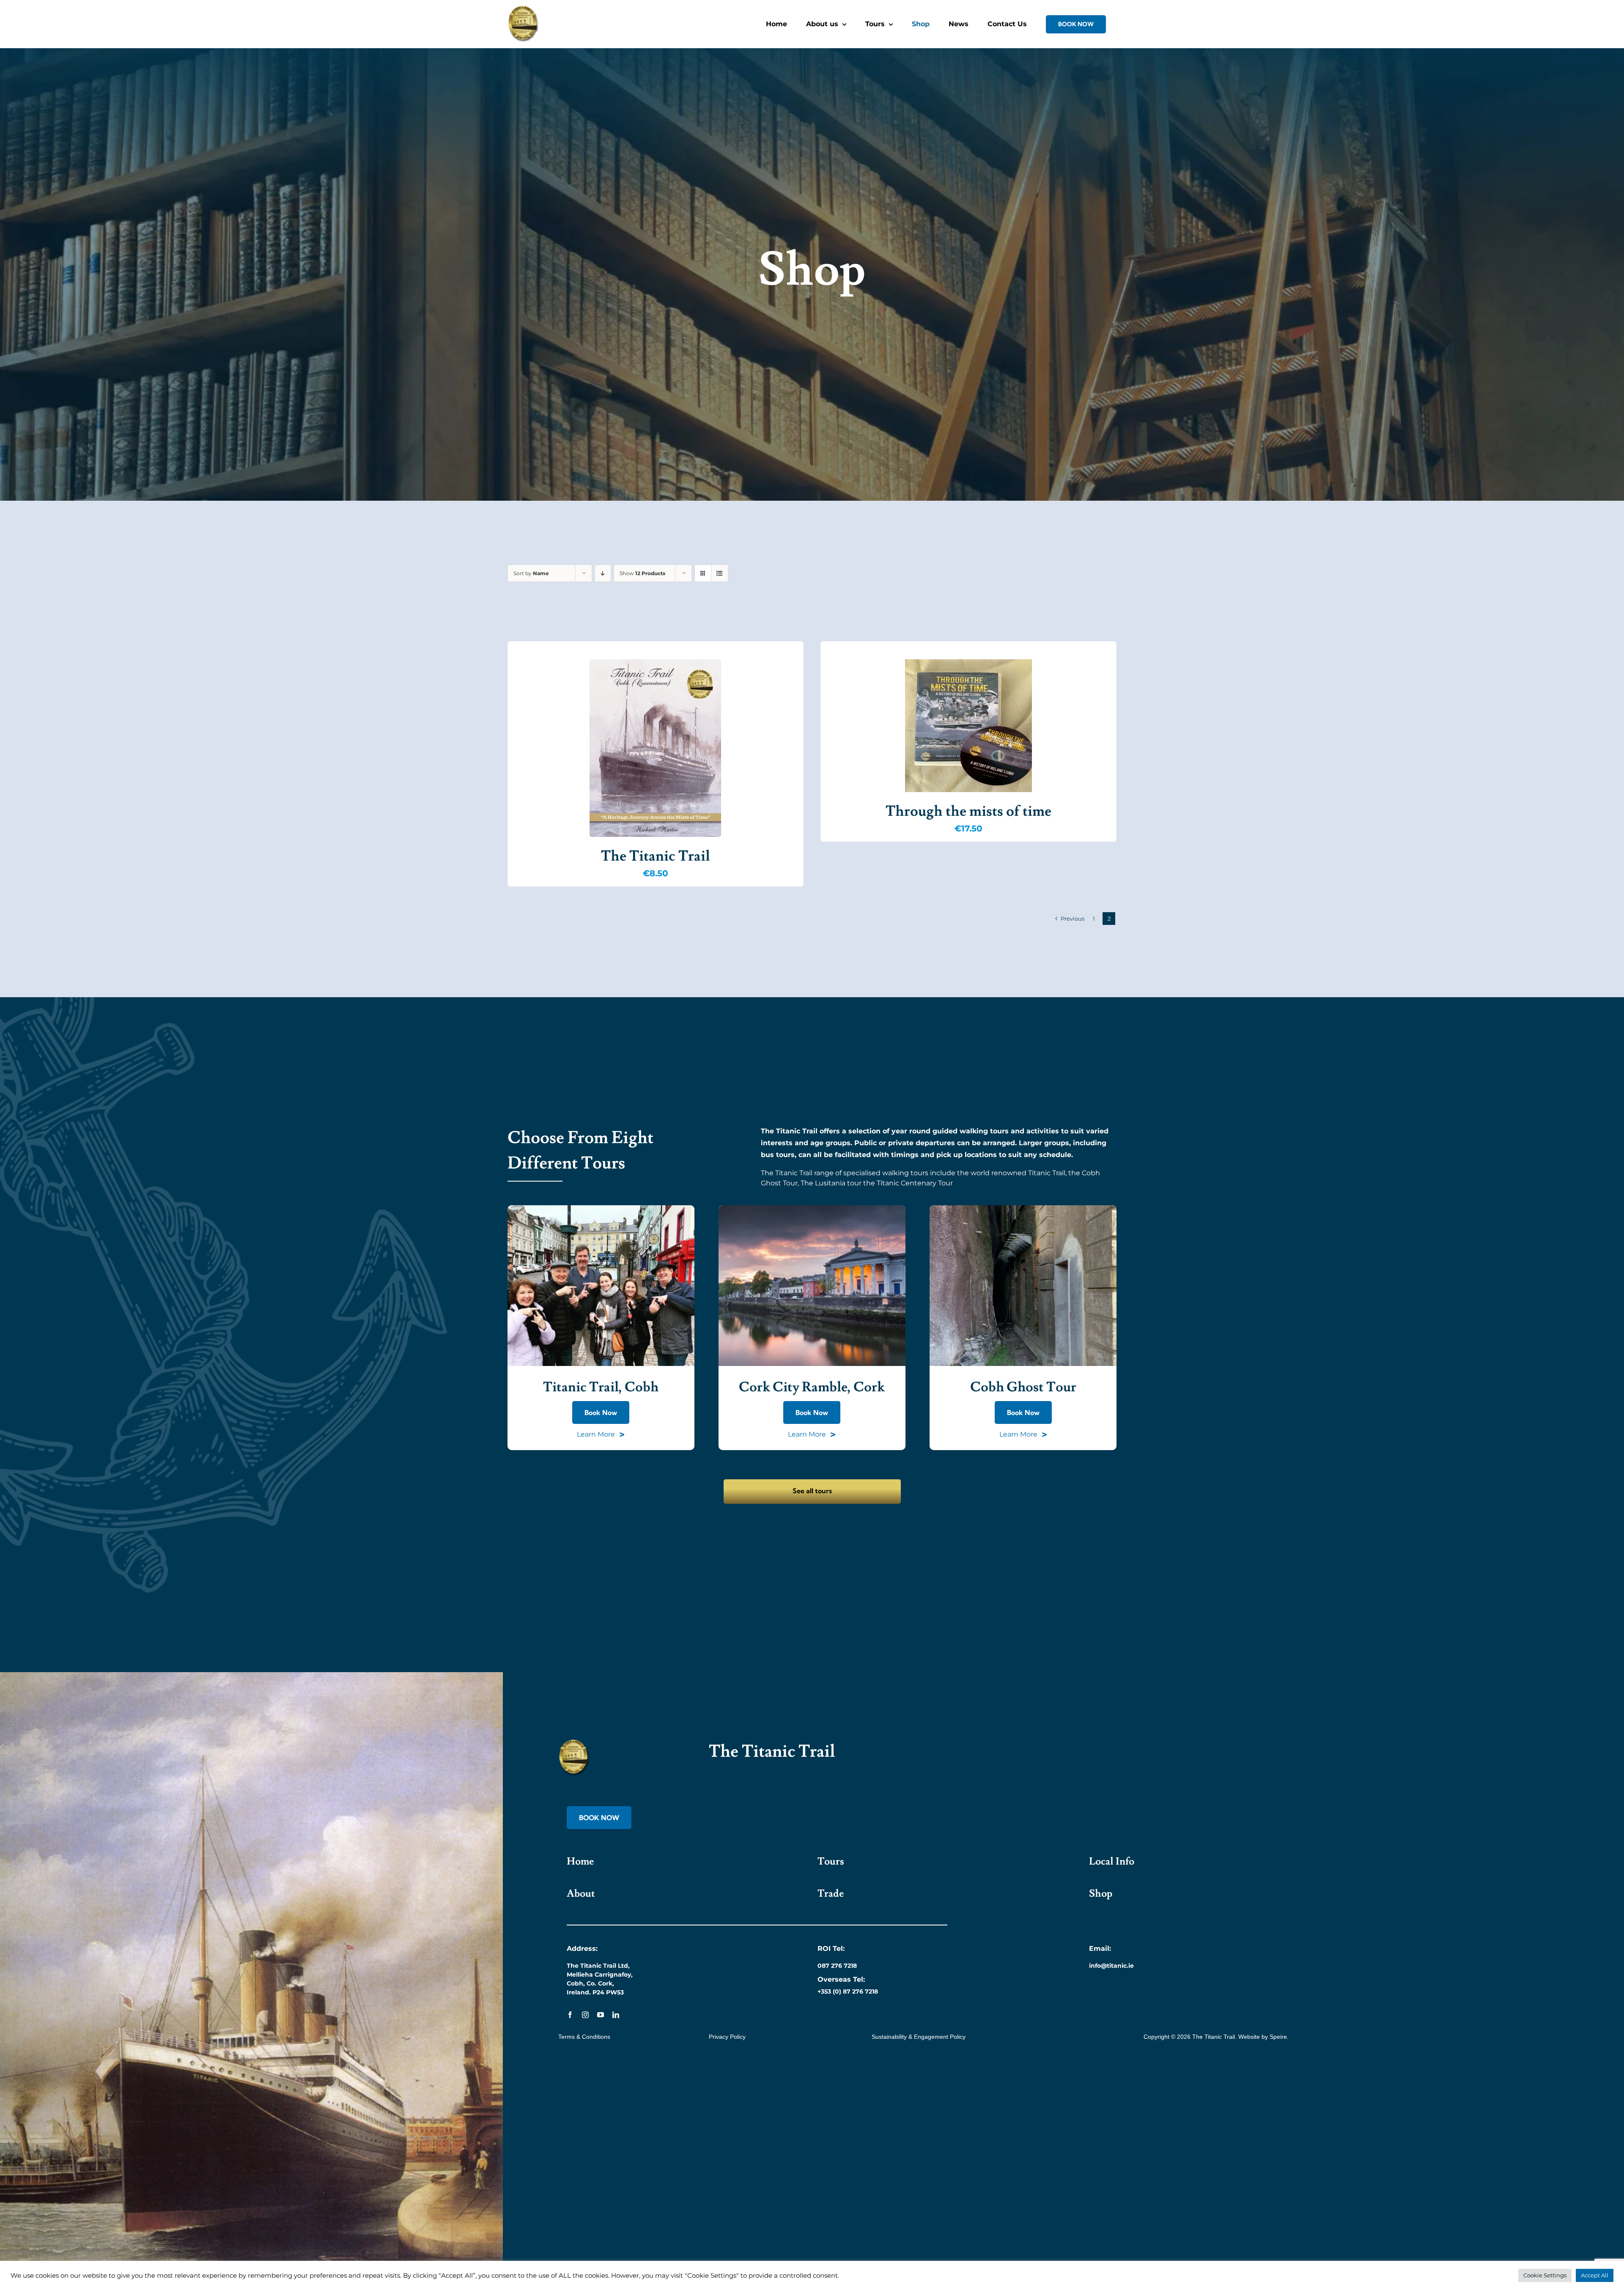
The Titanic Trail (656, 856)
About (581, 1894)
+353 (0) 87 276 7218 (848, 1991)
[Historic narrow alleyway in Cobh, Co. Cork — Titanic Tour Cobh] (1023, 1208)
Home (580, 1861)
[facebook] (570, 2015)
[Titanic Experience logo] (574, 1742)
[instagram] (585, 2015)
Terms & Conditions (584, 2037)
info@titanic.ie (1111, 1966)
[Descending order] (603, 573)
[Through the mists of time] (968, 726)
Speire (1278, 2037)
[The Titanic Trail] (656, 748)
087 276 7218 (837, 1966)
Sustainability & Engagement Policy (919, 2037)
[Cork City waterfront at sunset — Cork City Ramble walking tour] (812, 1208)
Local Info (1112, 1861)
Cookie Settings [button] (1545, 2275)
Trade (831, 1894)
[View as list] (720, 573)
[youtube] (601, 2015)
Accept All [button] (1595, 2275)
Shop (1101, 1894)
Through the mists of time (968, 811)
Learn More (601, 1435)
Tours (831, 1861)
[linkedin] (616, 2015)
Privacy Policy (727, 2037)
